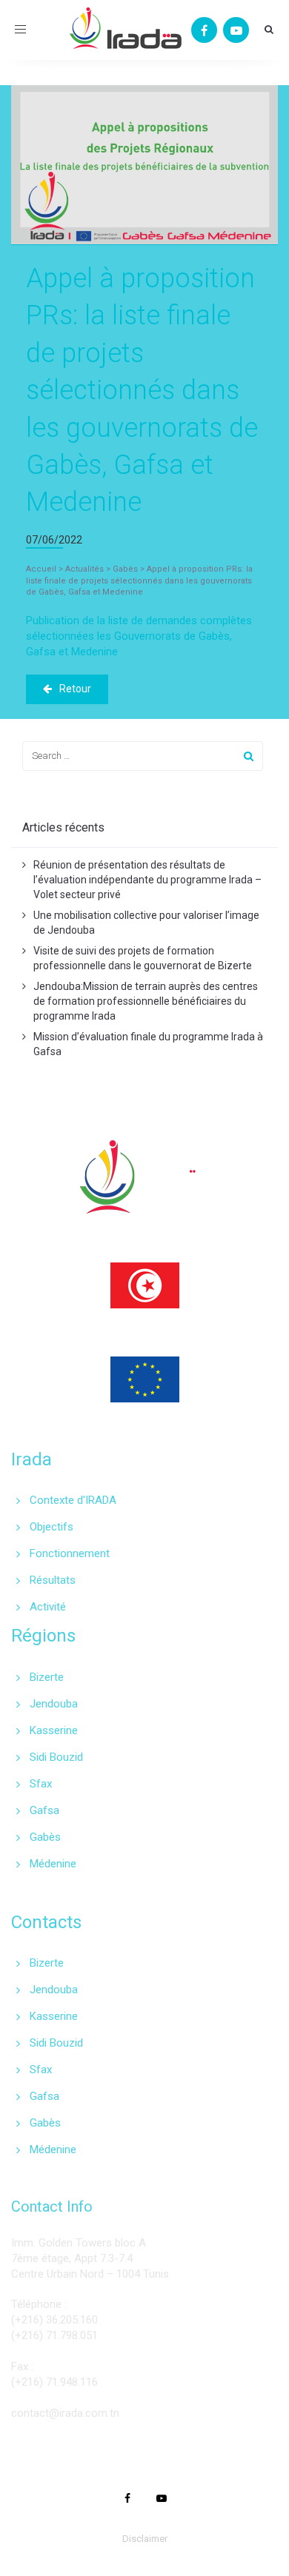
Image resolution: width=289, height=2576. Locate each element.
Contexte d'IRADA (73, 1500)
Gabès (45, 1837)
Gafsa (44, 1810)
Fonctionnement (70, 1553)
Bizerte (47, 1677)
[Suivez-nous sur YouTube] (236, 30)
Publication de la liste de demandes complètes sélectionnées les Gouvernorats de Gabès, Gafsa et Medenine (139, 636)
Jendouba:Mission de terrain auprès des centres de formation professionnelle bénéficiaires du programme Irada (146, 1001)
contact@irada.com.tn (65, 2413)
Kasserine (54, 1730)
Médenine (53, 1864)
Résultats (53, 1580)
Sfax (41, 1784)
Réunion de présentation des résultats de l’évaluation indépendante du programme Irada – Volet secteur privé (147, 880)
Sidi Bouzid (56, 1757)
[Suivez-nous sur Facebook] (204, 30)
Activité (48, 1607)
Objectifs (52, 1527)
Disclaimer (145, 2539)
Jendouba (54, 1704)
